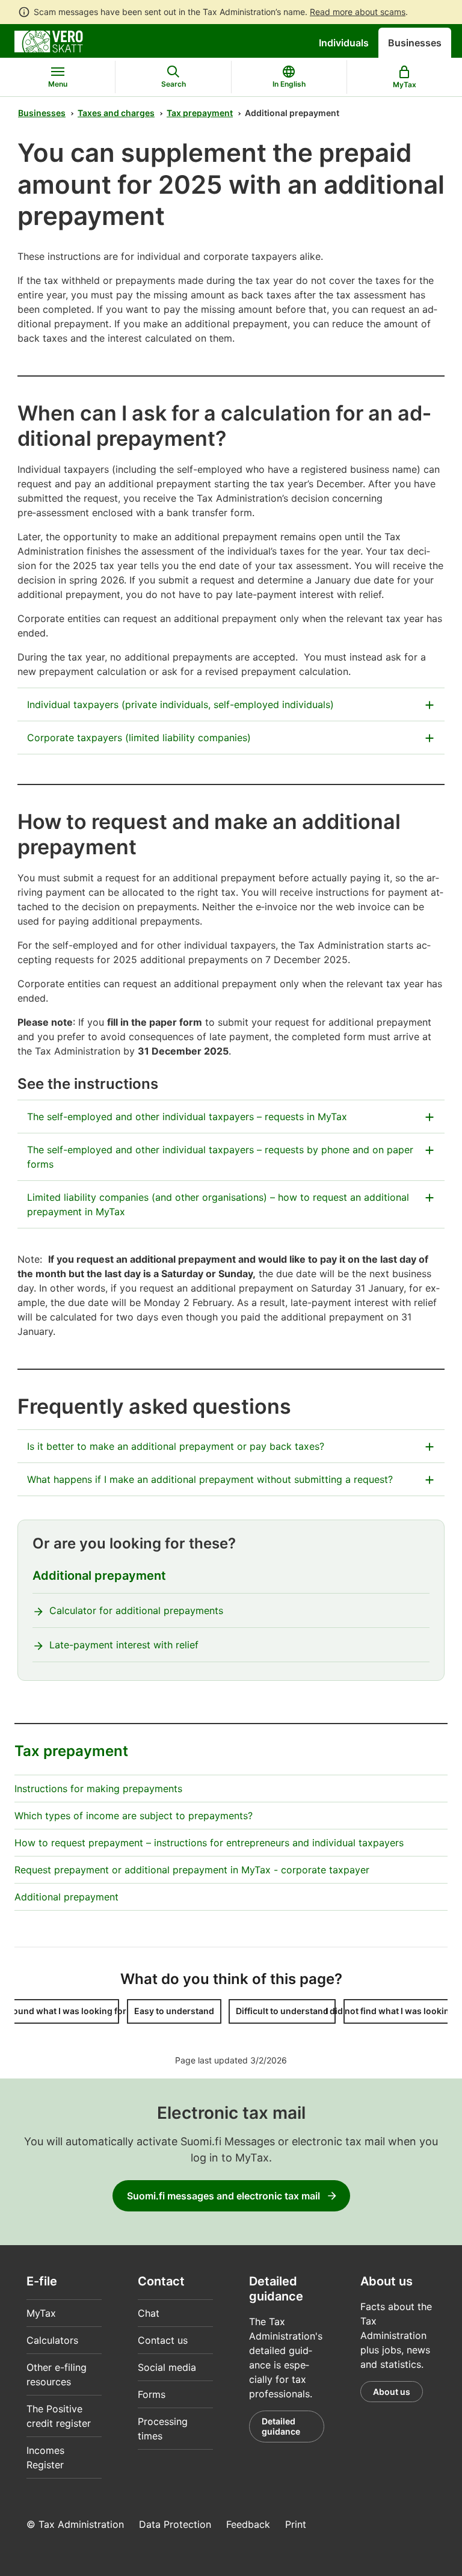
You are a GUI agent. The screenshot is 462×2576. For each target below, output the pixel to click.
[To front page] (49, 40)
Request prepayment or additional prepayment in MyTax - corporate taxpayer (192, 1870)
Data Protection (175, 2524)
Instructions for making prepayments (98, 1789)
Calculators (52, 2340)
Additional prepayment (99, 1576)
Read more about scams (358, 12)
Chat (149, 2313)
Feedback (248, 2524)
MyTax (41, 2313)
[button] (66, 2011)
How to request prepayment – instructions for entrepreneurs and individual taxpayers (209, 1843)
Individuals (344, 43)
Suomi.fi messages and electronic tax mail (223, 2196)
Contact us (163, 2340)
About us (392, 2392)
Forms (152, 2394)
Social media (167, 2367)
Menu (58, 84)
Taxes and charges (116, 113)
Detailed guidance (281, 2427)
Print (296, 2524)
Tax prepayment (200, 113)
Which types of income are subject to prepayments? (134, 1816)
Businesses (415, 43)
